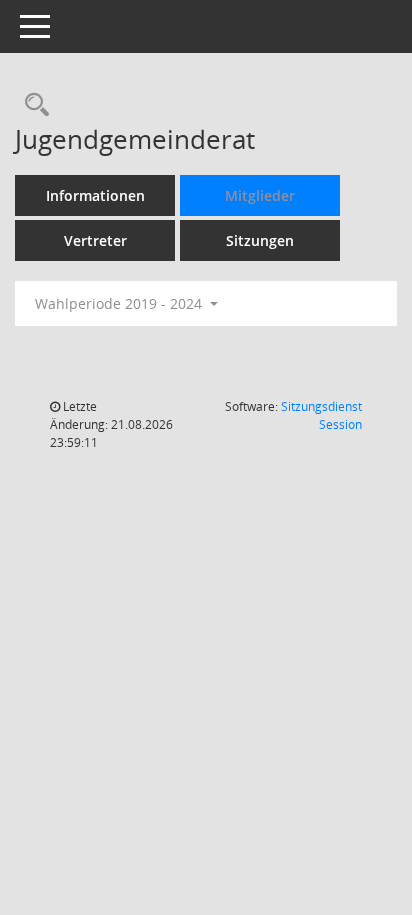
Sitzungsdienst (321, 415)
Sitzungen (260, 240)
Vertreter (95, 240)
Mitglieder (260, 195)
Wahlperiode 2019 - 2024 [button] (120, 303)
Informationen (95, 195)
